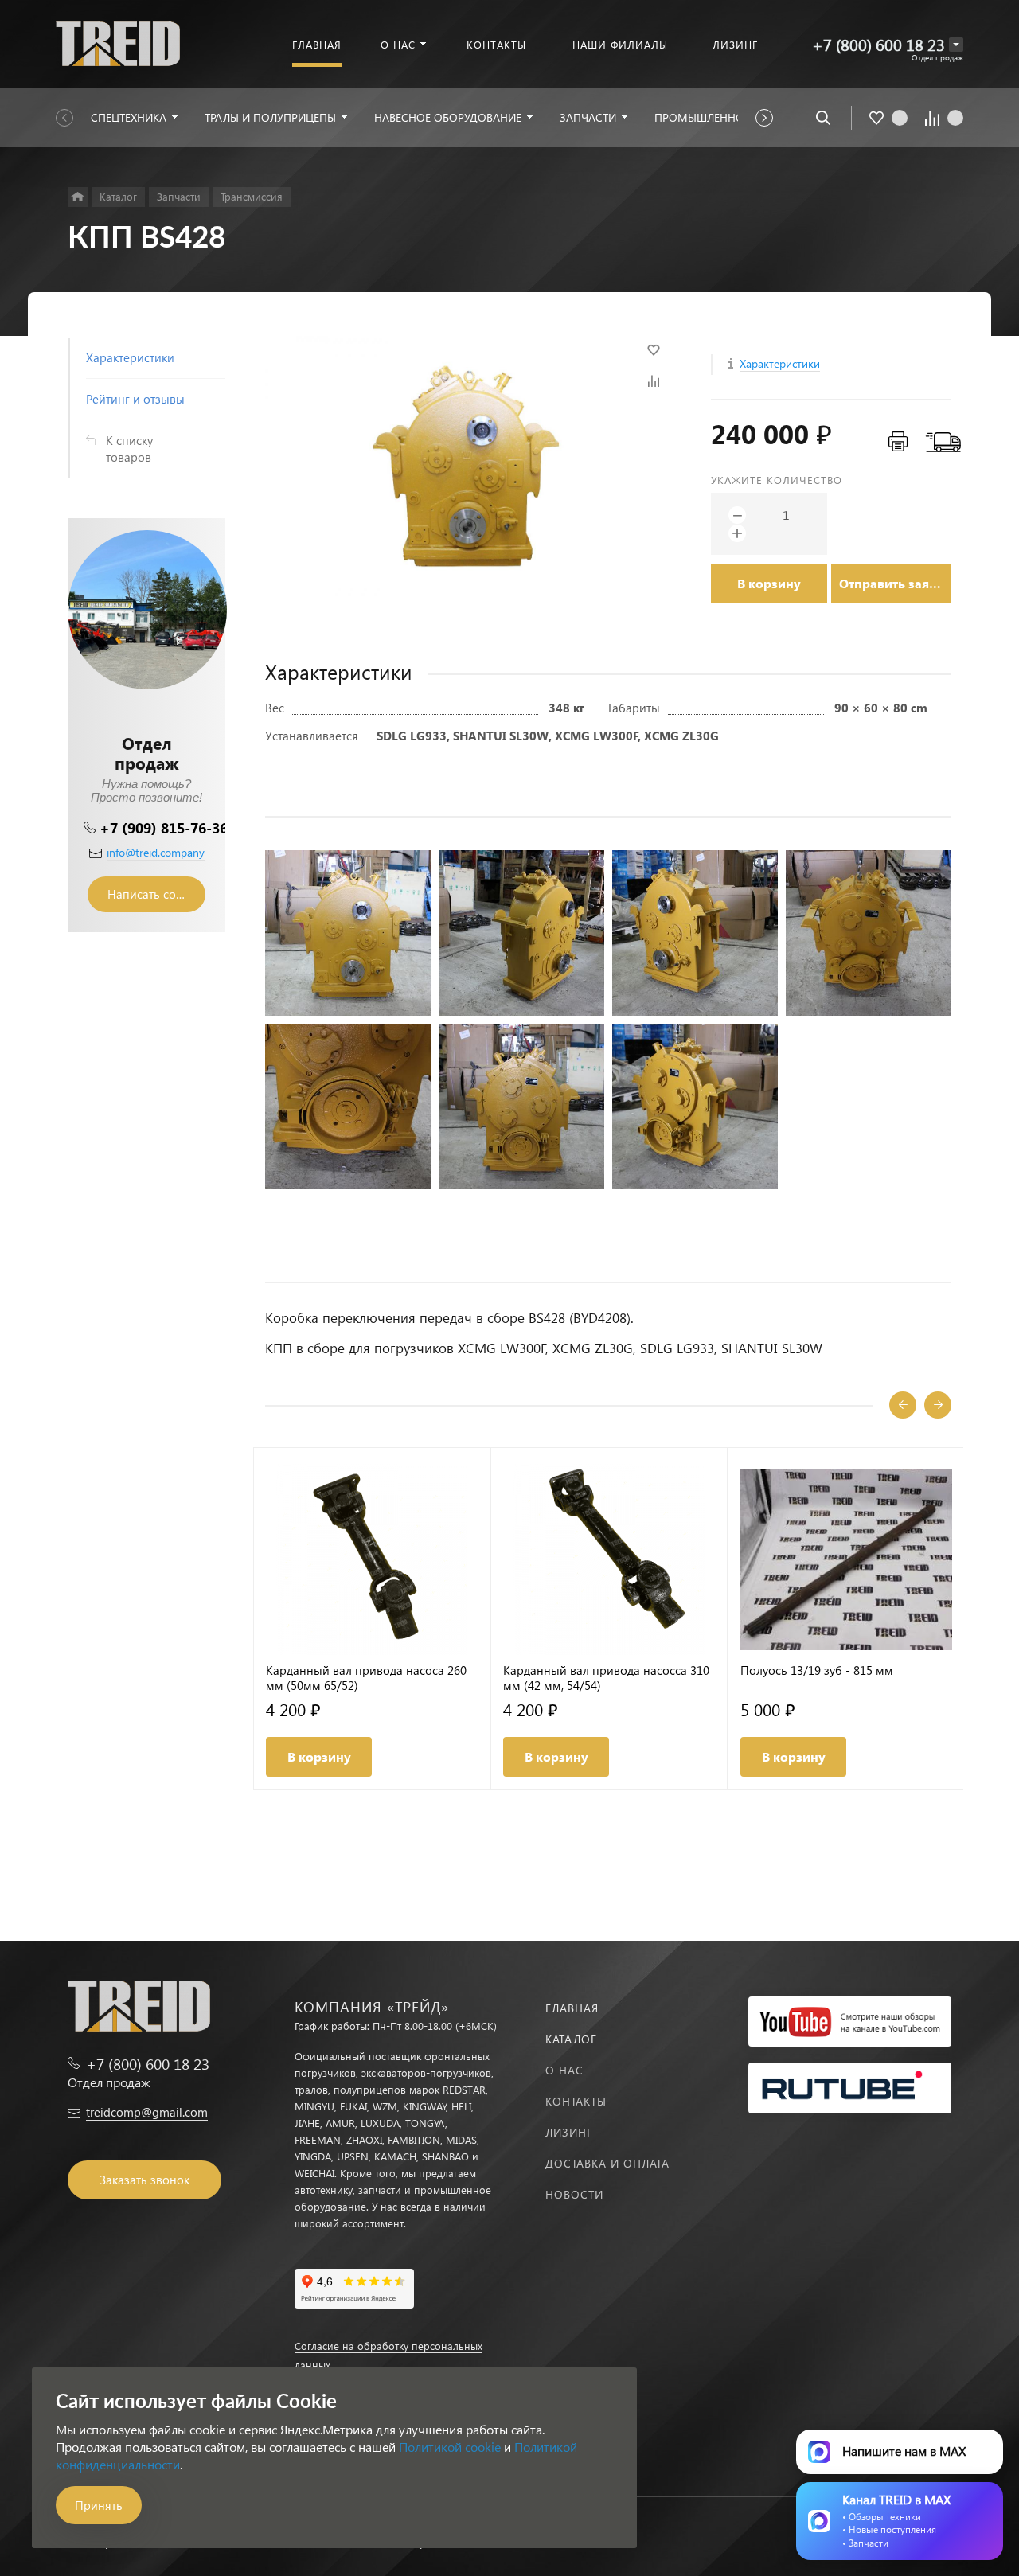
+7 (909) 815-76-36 (164, 827)
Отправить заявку (895, 583)
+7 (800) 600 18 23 (878, 44)
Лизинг (569, 2132)
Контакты (576, 2101)
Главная (572, 2008)
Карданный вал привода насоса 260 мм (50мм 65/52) (366, 1678)
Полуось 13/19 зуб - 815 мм (817, 1670)
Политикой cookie (450, 2447)
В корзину (769, 583)
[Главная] (78, 197)
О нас (564, 2070)
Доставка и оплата (607, 2163)
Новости (574, 2194)
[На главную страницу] (118, 42)
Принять (99, 2505)
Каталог (571, 2039)
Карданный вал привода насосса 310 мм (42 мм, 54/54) (606, 1678)
